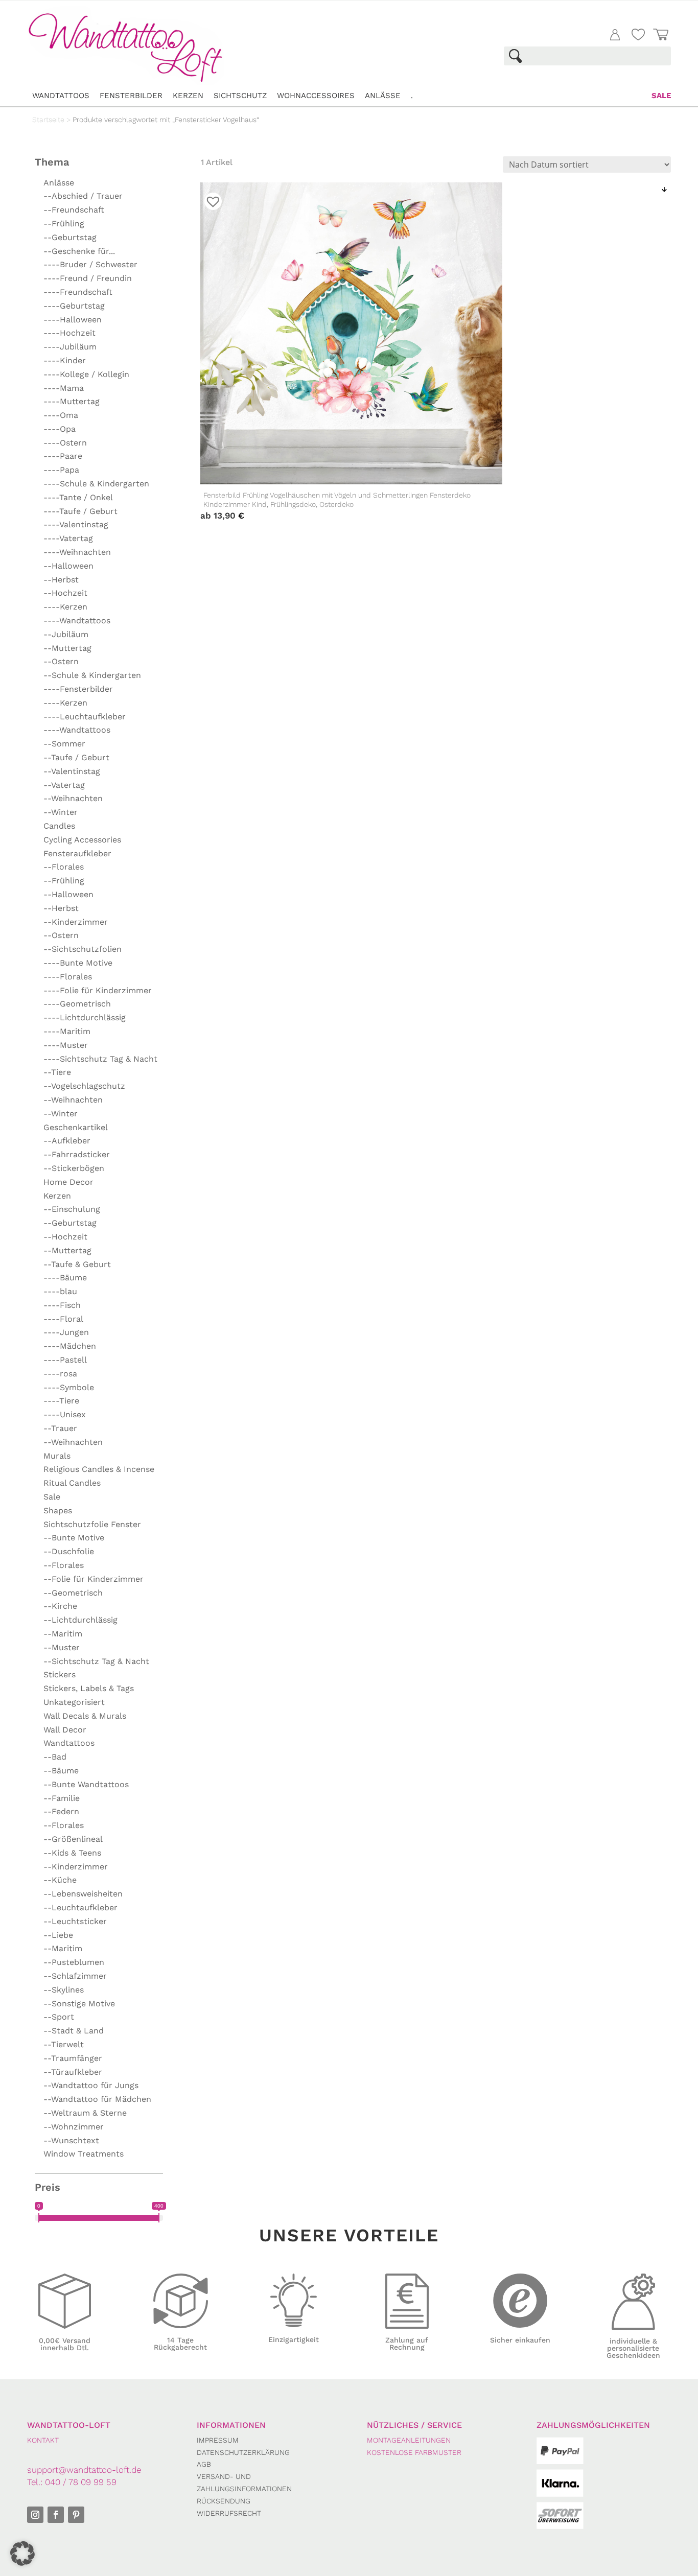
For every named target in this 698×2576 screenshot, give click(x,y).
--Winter (61, 812)
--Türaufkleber (73, 2072)
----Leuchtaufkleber (85, 717)
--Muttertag (67, 648)
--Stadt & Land (74, 2031)
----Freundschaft (78, 292)
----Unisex (65, 1414)
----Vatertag (68, 538)
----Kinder (65, 360)
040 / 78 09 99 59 (81, 2482)
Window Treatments (84, 2154)
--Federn (61, 1811)
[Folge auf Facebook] (56, 2515)
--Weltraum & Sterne (85, 2113)
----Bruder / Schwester (90, 264)
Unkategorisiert (74, 1702)
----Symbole (69, 1387)
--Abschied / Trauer (83, 196)
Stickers (60, 1675)
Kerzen (188, 96)
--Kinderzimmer (76, 922)
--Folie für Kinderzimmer (94, 1579)
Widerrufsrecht (229, 2513)
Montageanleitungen (409, 2440)
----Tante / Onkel (78, 497)
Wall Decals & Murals (85, 1716)
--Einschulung (72, 1209)
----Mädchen (70, 1346)
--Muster (62, 1647)
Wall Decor (65, 1730)
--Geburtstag (70, 237)
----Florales (68, 977)
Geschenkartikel (76, 1127)
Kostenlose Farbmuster (414, 2452)
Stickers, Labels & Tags (89, 1688)
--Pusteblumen (74, 1962)
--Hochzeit (65, 593)
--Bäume (61, 1771)
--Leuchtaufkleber (80, 1907)
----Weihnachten (77, 552)
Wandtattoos (61, 96)
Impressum (218, 2440)
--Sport (59, 2017)
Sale (661, 96)
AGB (204, 2464)
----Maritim (67, 1031)
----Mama (64, 388)
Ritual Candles (72, 1483)
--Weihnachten (73, 798)
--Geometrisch (73, 1593)
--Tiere (57, 1072)
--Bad (55, 1757)
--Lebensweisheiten (83, 1894)
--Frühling (64, 224)
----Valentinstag (76, 524)
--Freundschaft (74, 210)
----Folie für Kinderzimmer (98, 990)
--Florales (64, 867)
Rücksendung (224, 2501)
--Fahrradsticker (77, 1154)
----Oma (61, 415)
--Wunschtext (71, 2140)
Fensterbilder (131, 96)
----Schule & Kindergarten (96, 484)
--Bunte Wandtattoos (86, 1784)
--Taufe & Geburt (77, 1264)
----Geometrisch (77, 1004)
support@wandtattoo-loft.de (84, 2470)
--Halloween (68, 566)
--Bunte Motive (74, 1538)
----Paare (63, 456)
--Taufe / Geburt (76, 757)
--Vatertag (64, 785)
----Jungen (66, 1332)
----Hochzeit (69, 333)
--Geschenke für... (79, 251)
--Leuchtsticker (75, 1921)
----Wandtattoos (77, 620)
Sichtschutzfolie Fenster (92, 1524)
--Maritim (63, 1634)
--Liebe (58, 1935)
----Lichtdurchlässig (85, 1017)
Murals (57, 1456)
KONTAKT (43, 2440)
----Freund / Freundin (88, 278)
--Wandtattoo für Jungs (91, 2085)
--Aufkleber (67, 1141)
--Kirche (60, 1606)
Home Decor (68, 1182)
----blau (60, 1291)
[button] (22, 2554)
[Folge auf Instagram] (35, 2515)
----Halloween (73, 320)
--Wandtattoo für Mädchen (97, 2099)
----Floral (63, 1319)
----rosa (60, 1374)
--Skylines (64, 1990)
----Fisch (62, 1305)
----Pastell (65, 1360)
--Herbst (61, 580)
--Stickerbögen (74, 1168)
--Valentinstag (72, 771)
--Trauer (60, 1428)
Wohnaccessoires (316, 96)
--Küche (60, 1880)
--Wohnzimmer (74, 2127)
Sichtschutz (240, 96)
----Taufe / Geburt (80, 511)
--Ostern (61, 661)
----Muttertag (72, 401)
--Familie (62, 1798)
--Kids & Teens (72, 1853)
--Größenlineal (73, 1839)
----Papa (61, 470)
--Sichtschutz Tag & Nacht (96, 1661)
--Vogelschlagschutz (84, 1086)
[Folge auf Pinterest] (76, 2515)
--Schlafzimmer (75, 1976)
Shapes (58, 1511)
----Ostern (65, 443)
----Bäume (65, 1278)
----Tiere (61, 1401)
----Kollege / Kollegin (86, 374)
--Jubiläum (66, 634)
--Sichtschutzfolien (83, 949)
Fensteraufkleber (77, 853)
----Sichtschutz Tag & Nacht (100, 1059)
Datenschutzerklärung (243, 2452)
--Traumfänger (73, 2058)
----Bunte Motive (78, 963)
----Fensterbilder (78, 689)
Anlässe (383, 96)
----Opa (60, 429)
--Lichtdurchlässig (80, 1620)
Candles (59, 826)
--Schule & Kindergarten (92, 675)
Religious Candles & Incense (99, 1469)
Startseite (48, 120)
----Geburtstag (74, 306)
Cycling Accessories (82, 840)
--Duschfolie (69, 1551)
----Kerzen (65, 607)
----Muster (66, 1045)
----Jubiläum (70, 347)
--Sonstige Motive (79, 2004)
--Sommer (64, 744)
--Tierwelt (64, 2044)
